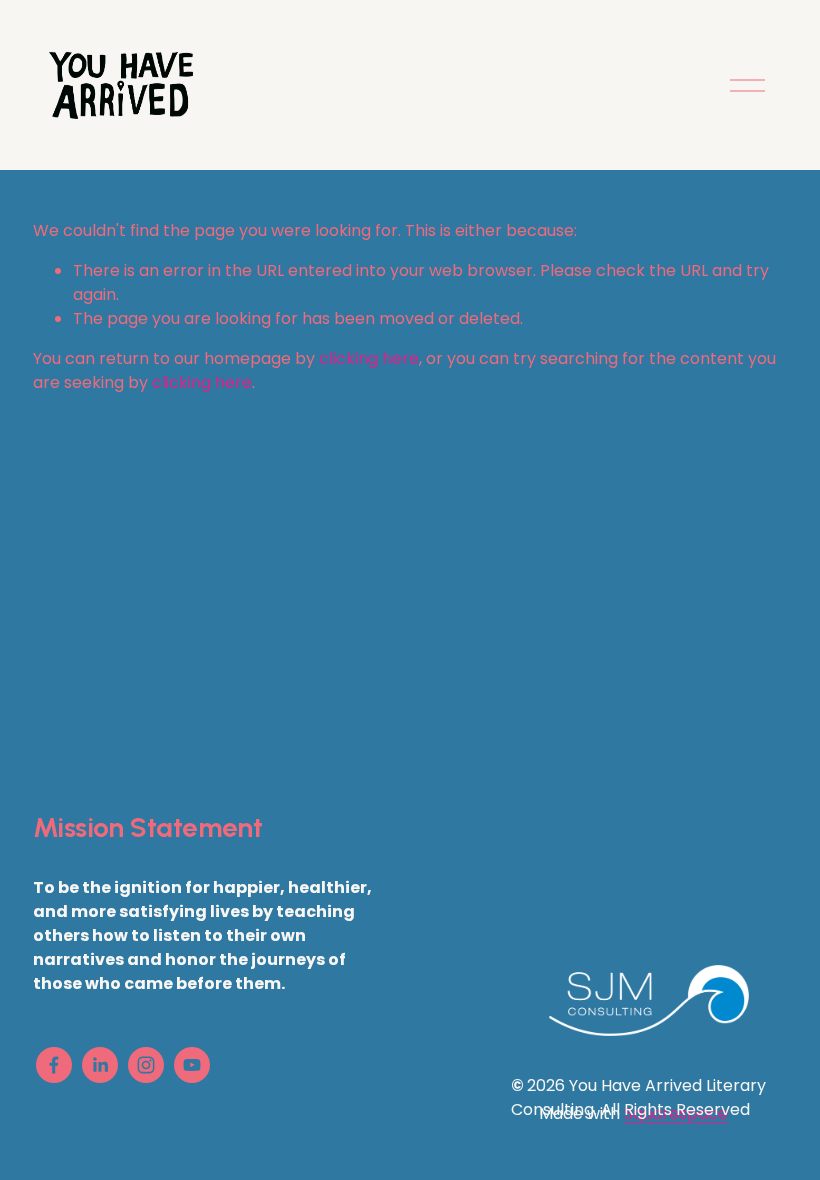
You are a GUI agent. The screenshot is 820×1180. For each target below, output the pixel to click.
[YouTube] (192, 1065)
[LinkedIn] (100, 1065)
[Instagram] (146, 1065)
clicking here (369, 358)
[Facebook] (54, 1065)
